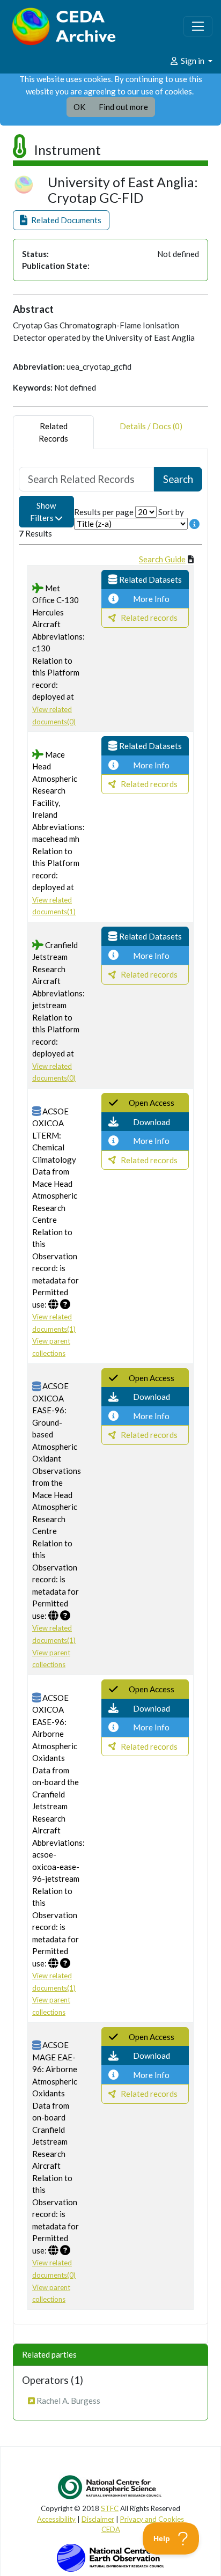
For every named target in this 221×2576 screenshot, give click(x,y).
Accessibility (56, 2519)
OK (79, 107)
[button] (61, 220)
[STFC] (110, 2557)
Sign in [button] (193, 61)
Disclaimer (98, 2519)
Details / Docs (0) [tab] (151, 426)
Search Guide (162, 559)
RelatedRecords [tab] (53, 432)
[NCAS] (110, 2487)
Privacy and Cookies (152, 2519)
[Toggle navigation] (198, 26)
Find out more (123, 107)
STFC (110, 2508)
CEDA (111, 2529)
